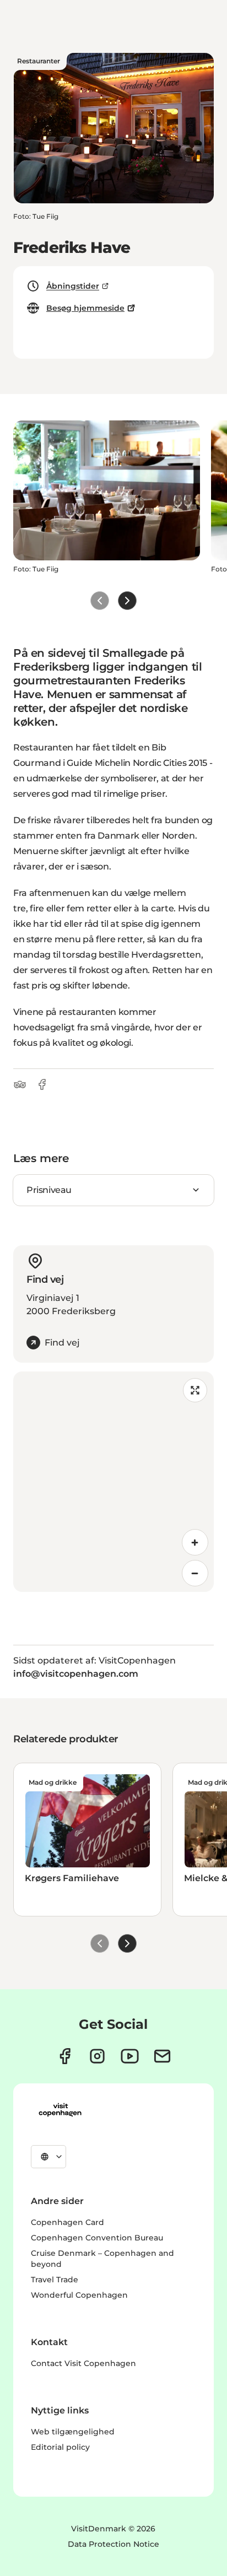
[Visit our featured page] (130, 2056)
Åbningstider (73, 286)
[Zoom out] (195, 1573)
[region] (113, 1482)
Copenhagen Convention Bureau (97, 2238)
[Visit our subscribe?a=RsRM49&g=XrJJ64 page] (162, 2056)
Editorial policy (60, 2447)
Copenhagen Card (67, 2222)
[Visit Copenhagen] (60, 2110)
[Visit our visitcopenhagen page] (65, 2056)
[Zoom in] (195, 1542)
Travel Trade (55, 2280)
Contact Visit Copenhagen (83, 2363)
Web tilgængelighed (73, 2432)
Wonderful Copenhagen (79, 2295)
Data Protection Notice (113, 2544)
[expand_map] (195, 1390)
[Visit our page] (97, 2056)
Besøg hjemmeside (85, 308)
